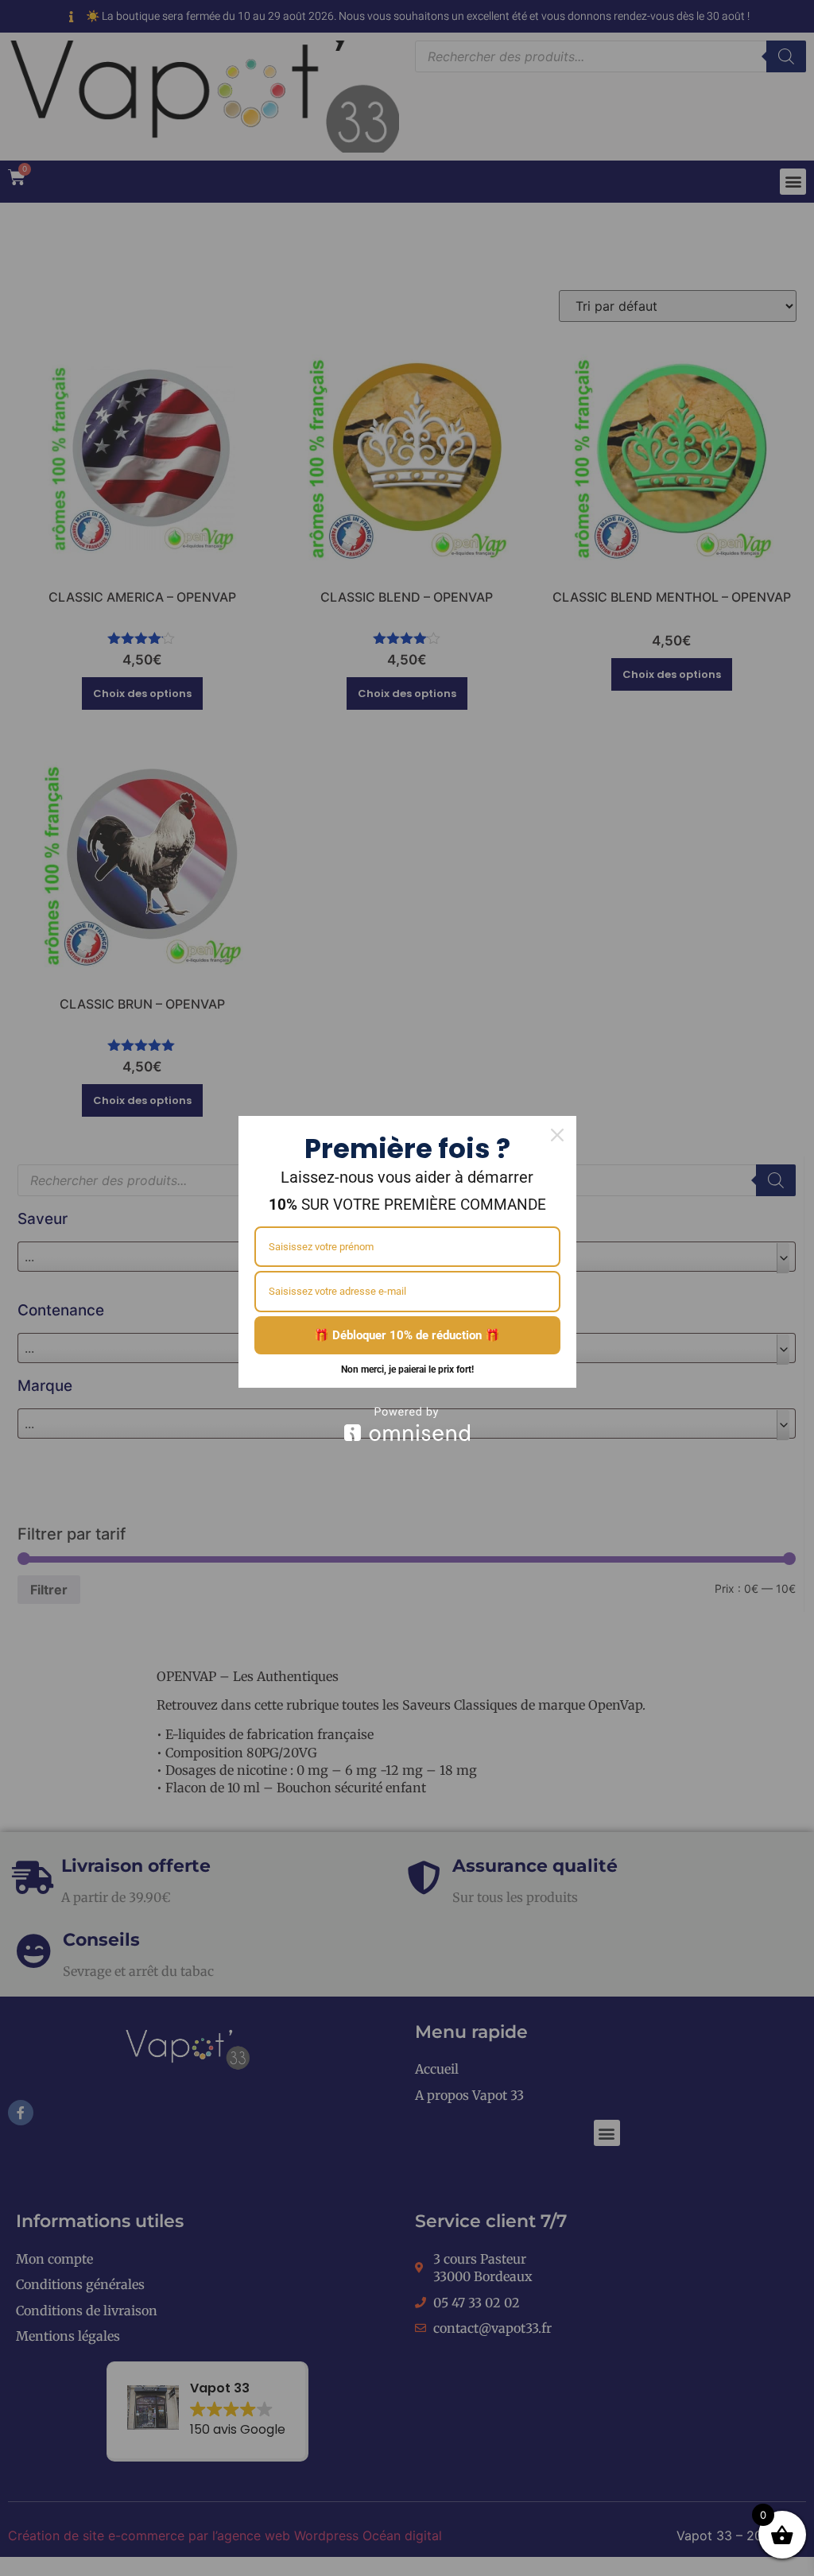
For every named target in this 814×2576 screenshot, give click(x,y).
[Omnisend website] (407, 1424)
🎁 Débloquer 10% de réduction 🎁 (407, 1335)
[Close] (557, 1135)
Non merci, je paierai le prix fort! (407, 1369)
